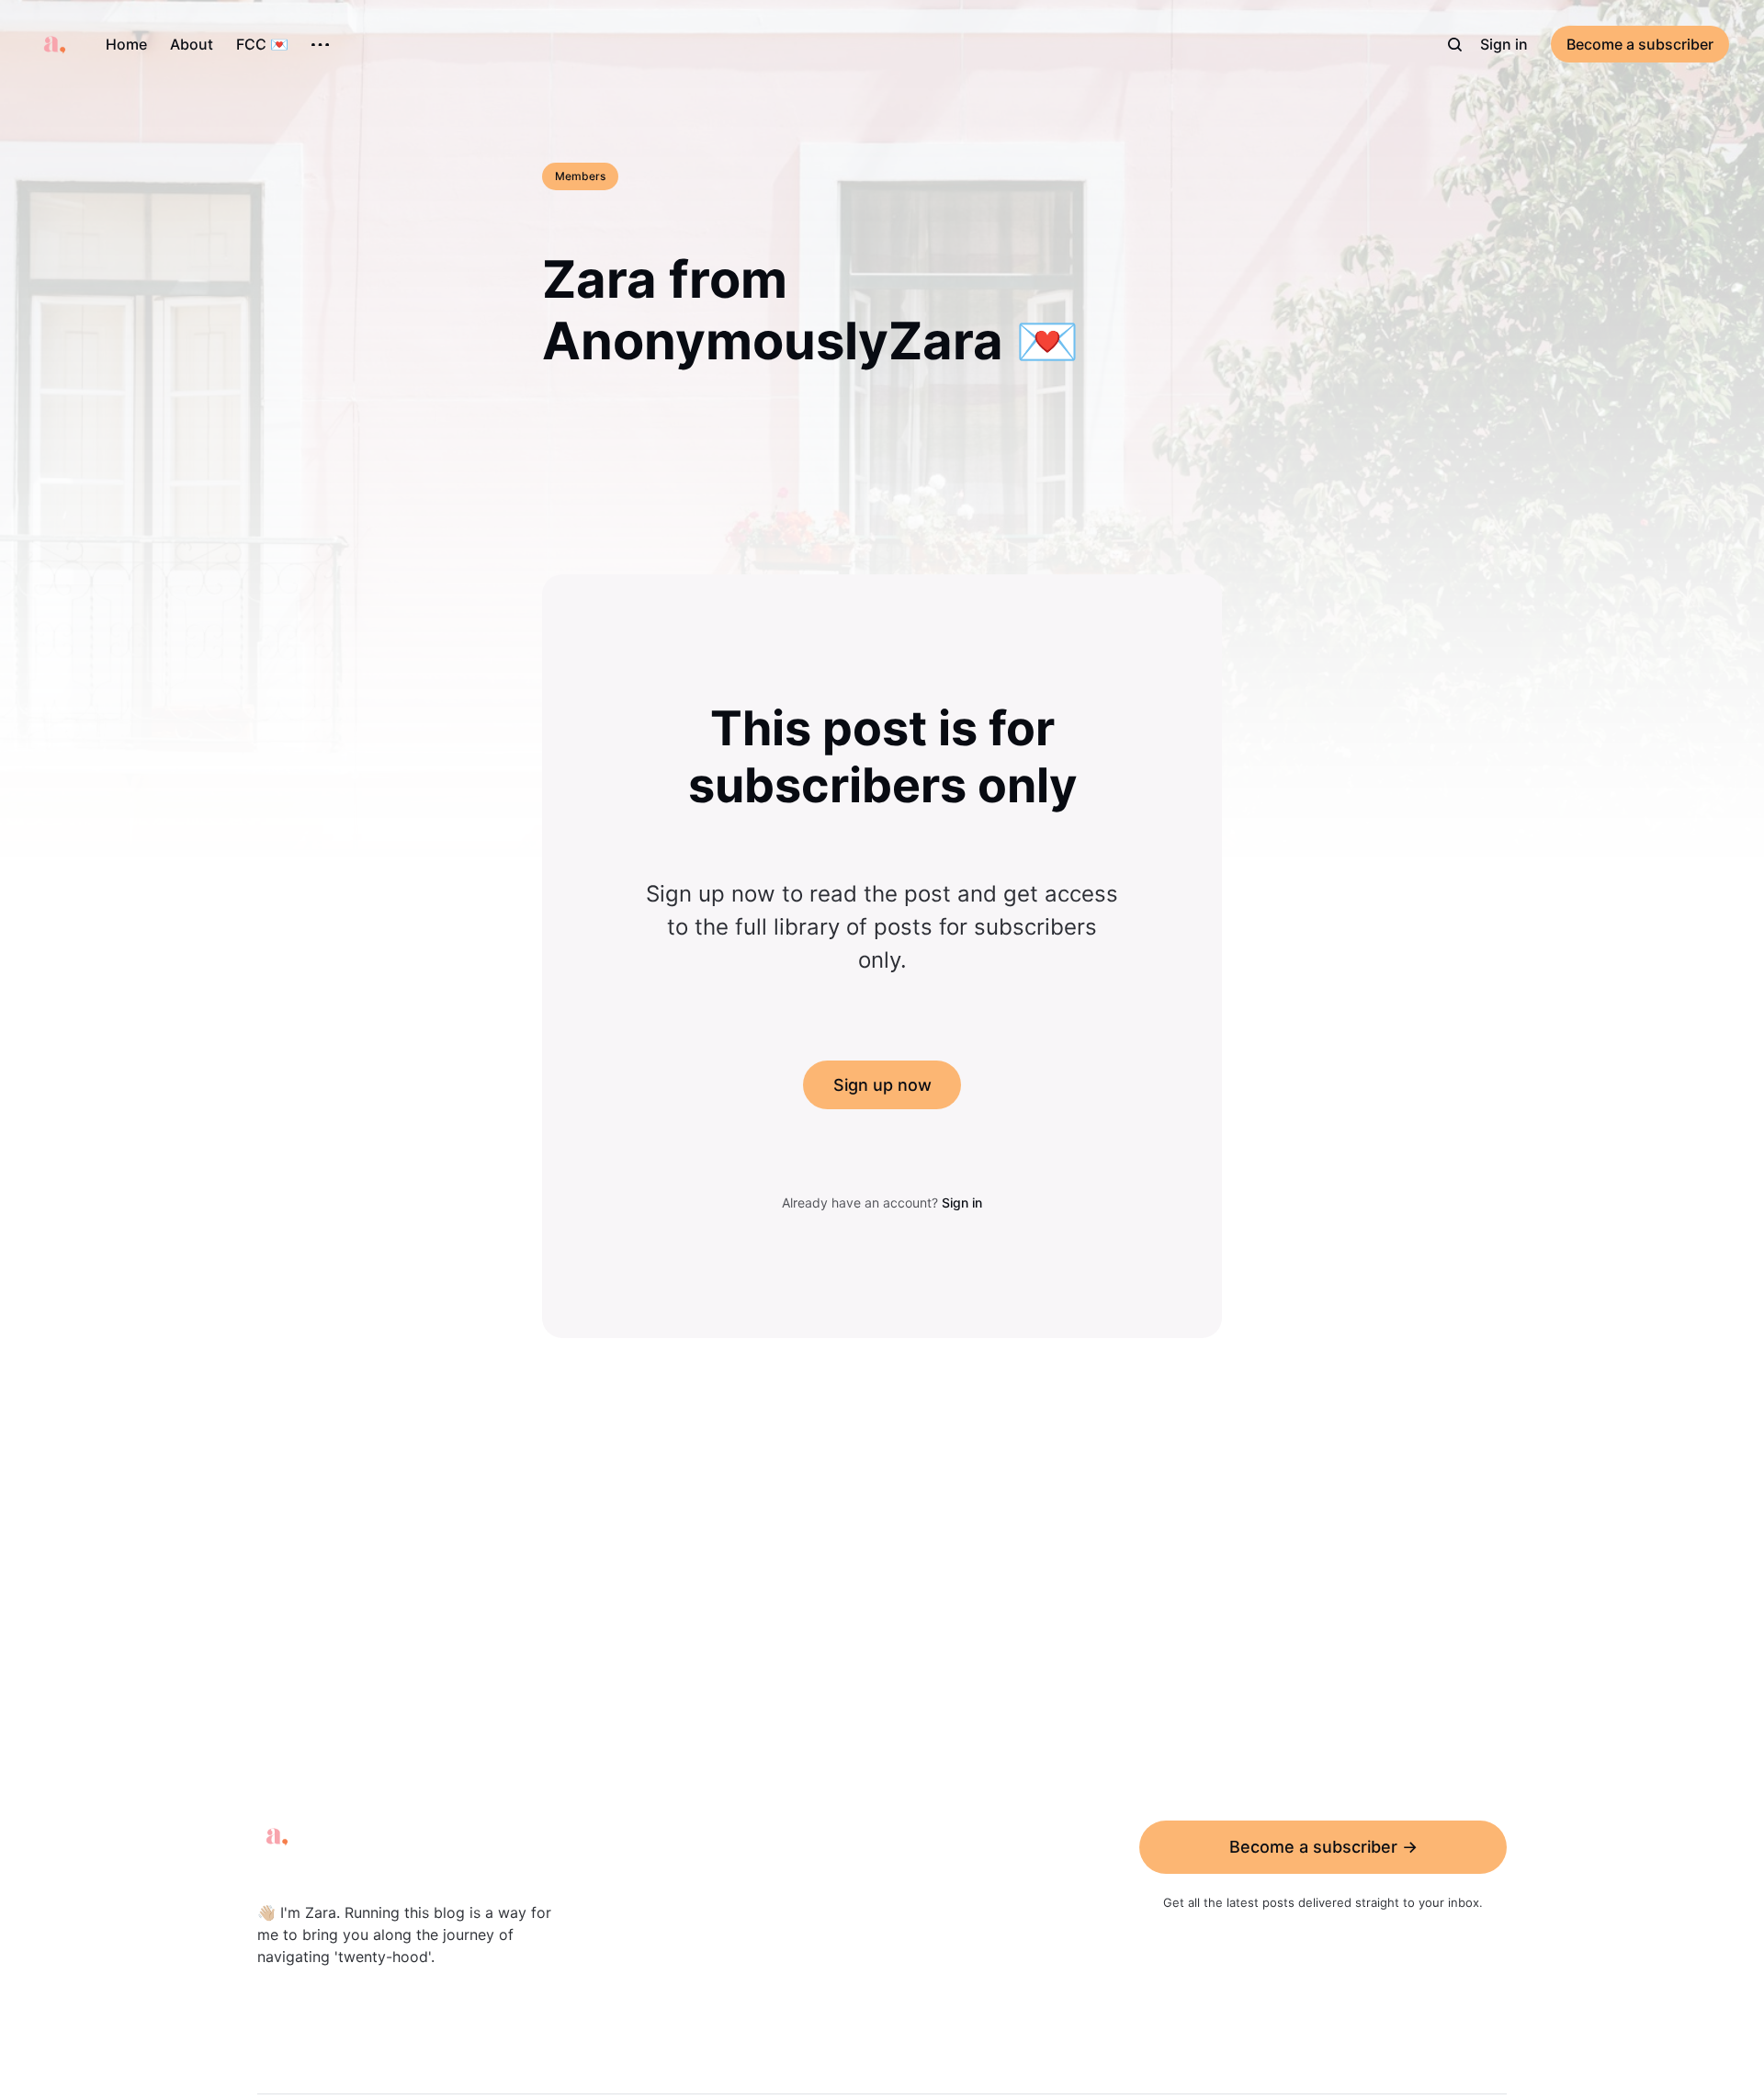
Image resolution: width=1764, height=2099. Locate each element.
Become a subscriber (1640, 44)
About (192, 44)
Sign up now (882, 1085)
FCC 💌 (262, 44)
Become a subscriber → (1323, 1847)
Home (126, 44)
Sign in (1504, 44)
